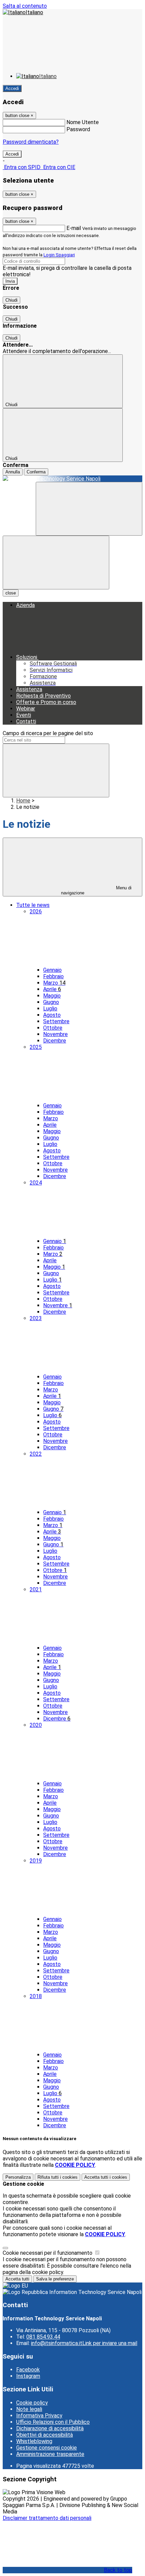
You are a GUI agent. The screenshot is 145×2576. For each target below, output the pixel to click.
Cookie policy (32, 2403)
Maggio (52, 996)
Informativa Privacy (39, 2416)
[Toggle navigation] (56, 563)
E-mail (74, 228)
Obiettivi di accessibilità (45, 2435)
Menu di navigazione (96, 890)
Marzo (54, 983)
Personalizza (18, 2177)
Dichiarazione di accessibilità (50, 2428)
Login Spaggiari (59, 255)
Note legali (29, 2409)
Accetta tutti (106, 2177)
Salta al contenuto (25, 6)
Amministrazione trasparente (50, 2454)
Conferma (36, 472)
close (11, 593)
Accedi (12, 88)
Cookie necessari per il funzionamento (48, 2253)
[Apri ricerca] (89, 509)
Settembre (56, 1021)
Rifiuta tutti (57, 2177)
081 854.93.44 (43, 2337)
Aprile (52, 989)
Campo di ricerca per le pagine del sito (48, 733)
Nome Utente (83, 122)
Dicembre (55, 1041)
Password (78, 129)
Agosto (52, 1015)
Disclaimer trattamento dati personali (47, 2518)
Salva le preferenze (55, 2279)
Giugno (51, 1002)
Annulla (13, 472)
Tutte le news (33, 905)
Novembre (55, 1034)
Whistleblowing (34, 2441)
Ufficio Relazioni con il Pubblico (53, 2422)
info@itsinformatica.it (84, 2343)
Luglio (50, 1009)
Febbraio (53, 976)
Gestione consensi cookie (47, 2448)
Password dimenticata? (31, 142)
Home (23, 801)
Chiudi (11, 300)
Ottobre (53, 1028)
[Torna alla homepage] (72, 479)
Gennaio (52, 970)
